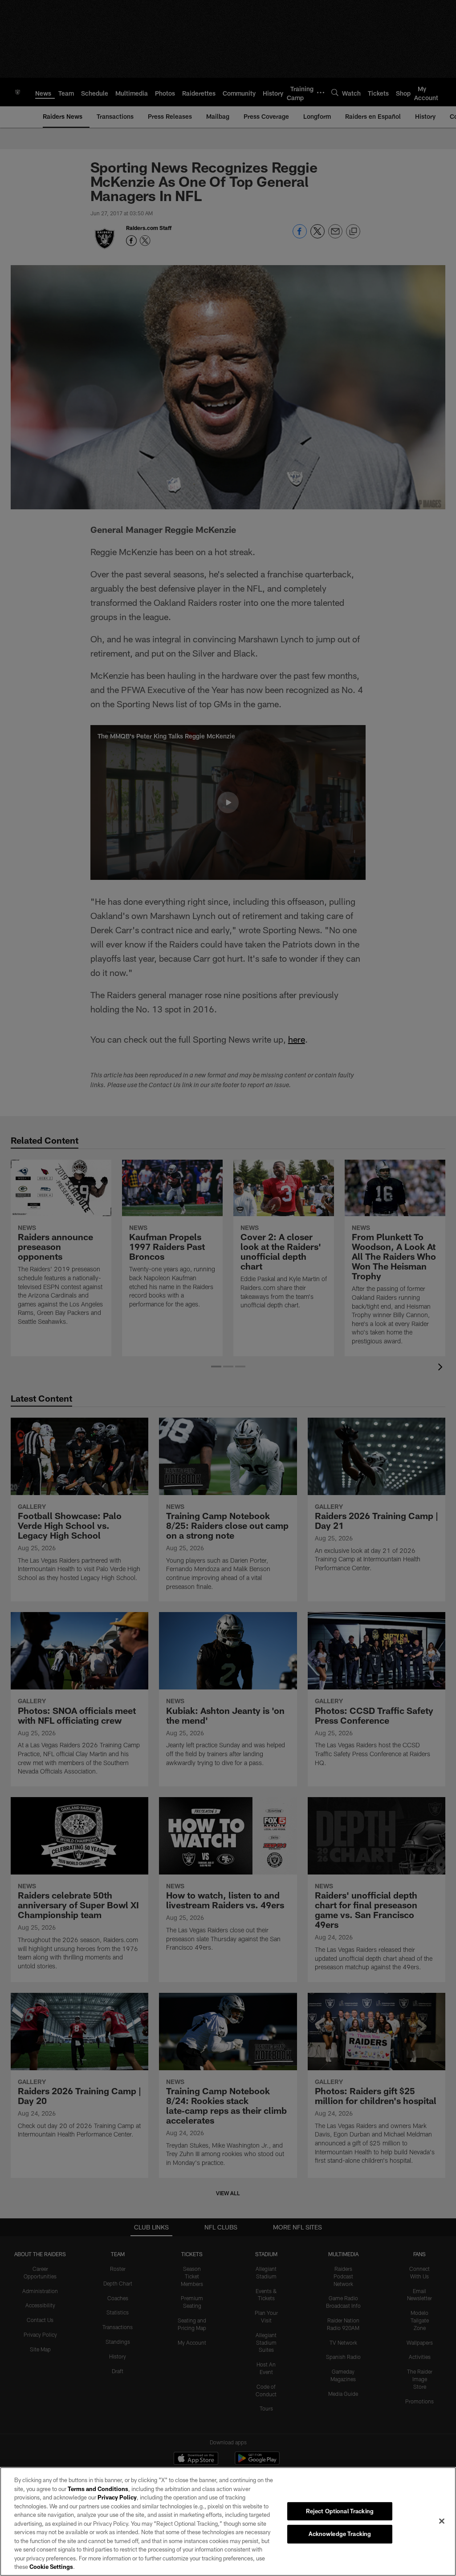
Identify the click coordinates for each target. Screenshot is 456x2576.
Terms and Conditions (98, 2489)
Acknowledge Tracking (340, 2534)
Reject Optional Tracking (340, 2511)
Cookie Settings (51, 2567)
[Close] (442, 2521)
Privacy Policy (117, 2497)
